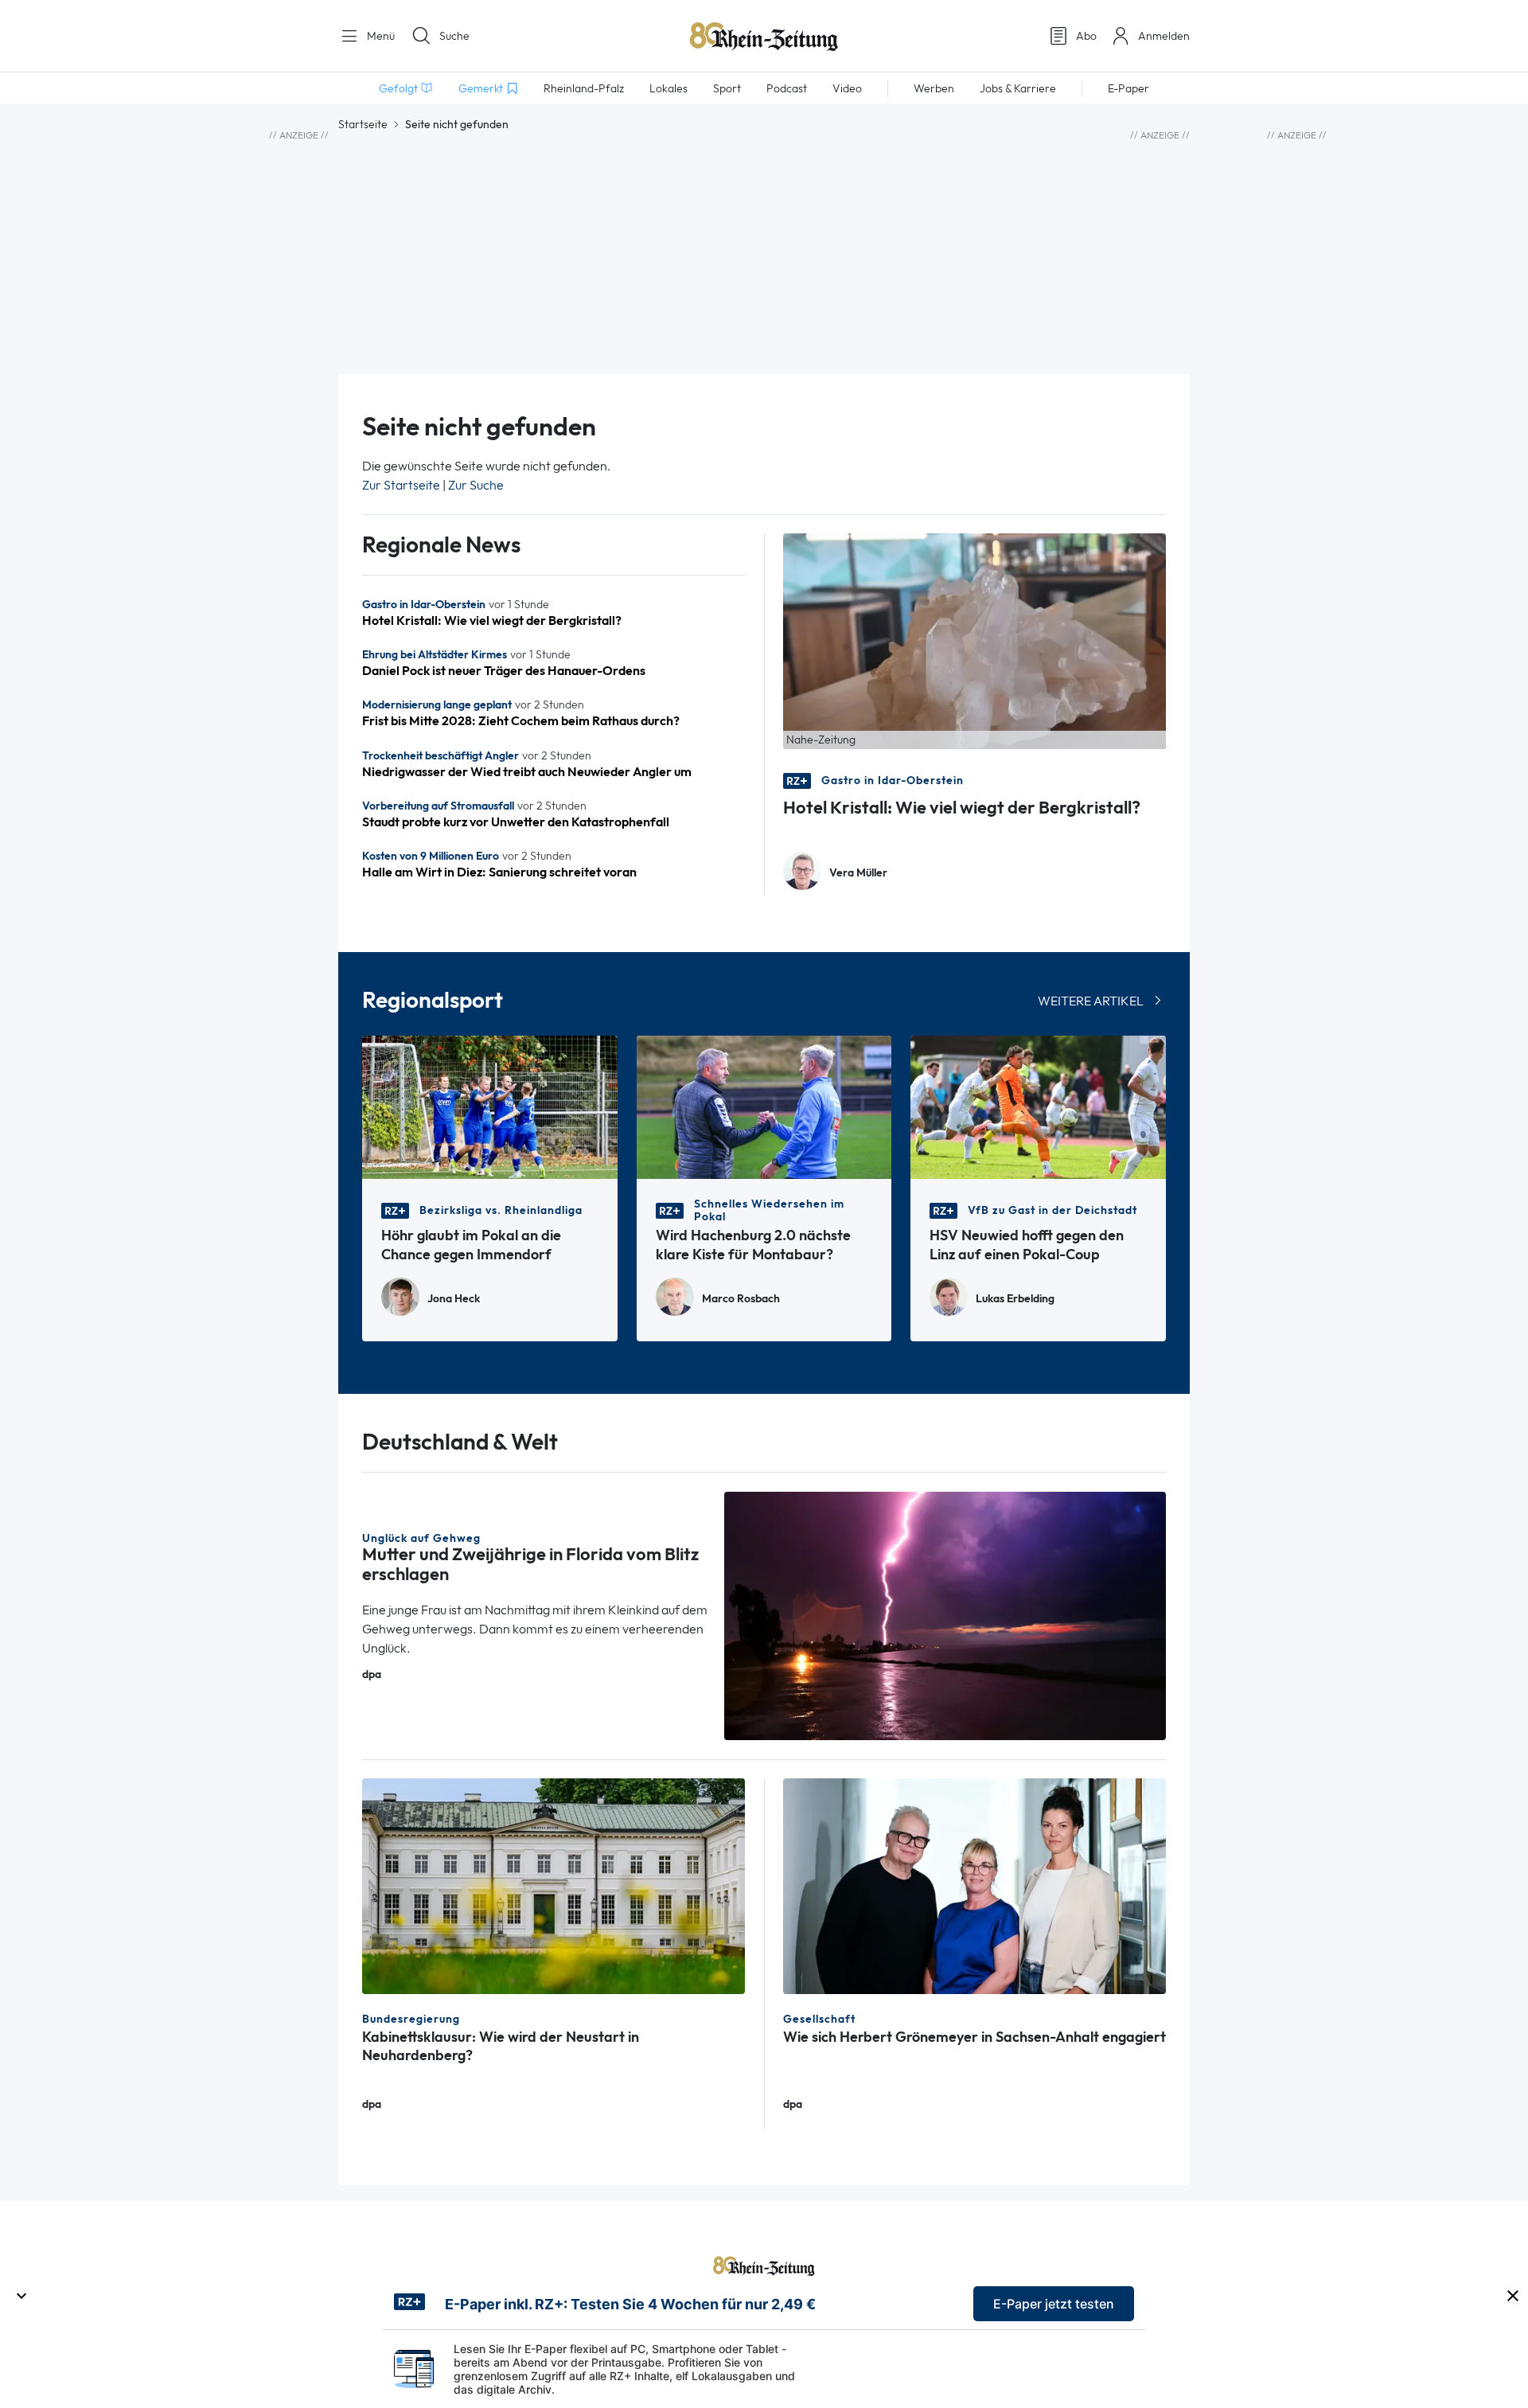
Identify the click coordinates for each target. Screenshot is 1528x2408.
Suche (454, 36)
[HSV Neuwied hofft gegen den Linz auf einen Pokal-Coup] (1038, 1106)
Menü (379, 36)
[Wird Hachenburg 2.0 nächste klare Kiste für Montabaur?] (764, 1106)
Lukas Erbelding (1015, 1299)
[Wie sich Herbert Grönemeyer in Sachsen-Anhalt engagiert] (974, 1885)
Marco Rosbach (741, 1299)
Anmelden (1164, 36)
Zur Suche (476, 485)
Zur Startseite (401, 485)
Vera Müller (858, 873)
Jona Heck (454, 1299)
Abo (1086, 36)
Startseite (363, 124)
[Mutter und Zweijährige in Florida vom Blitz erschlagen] (945, 1615)
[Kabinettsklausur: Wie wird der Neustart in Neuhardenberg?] (554, 1885)
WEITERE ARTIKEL (1091, 1001)
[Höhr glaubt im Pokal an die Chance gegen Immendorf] (490, 1106)
